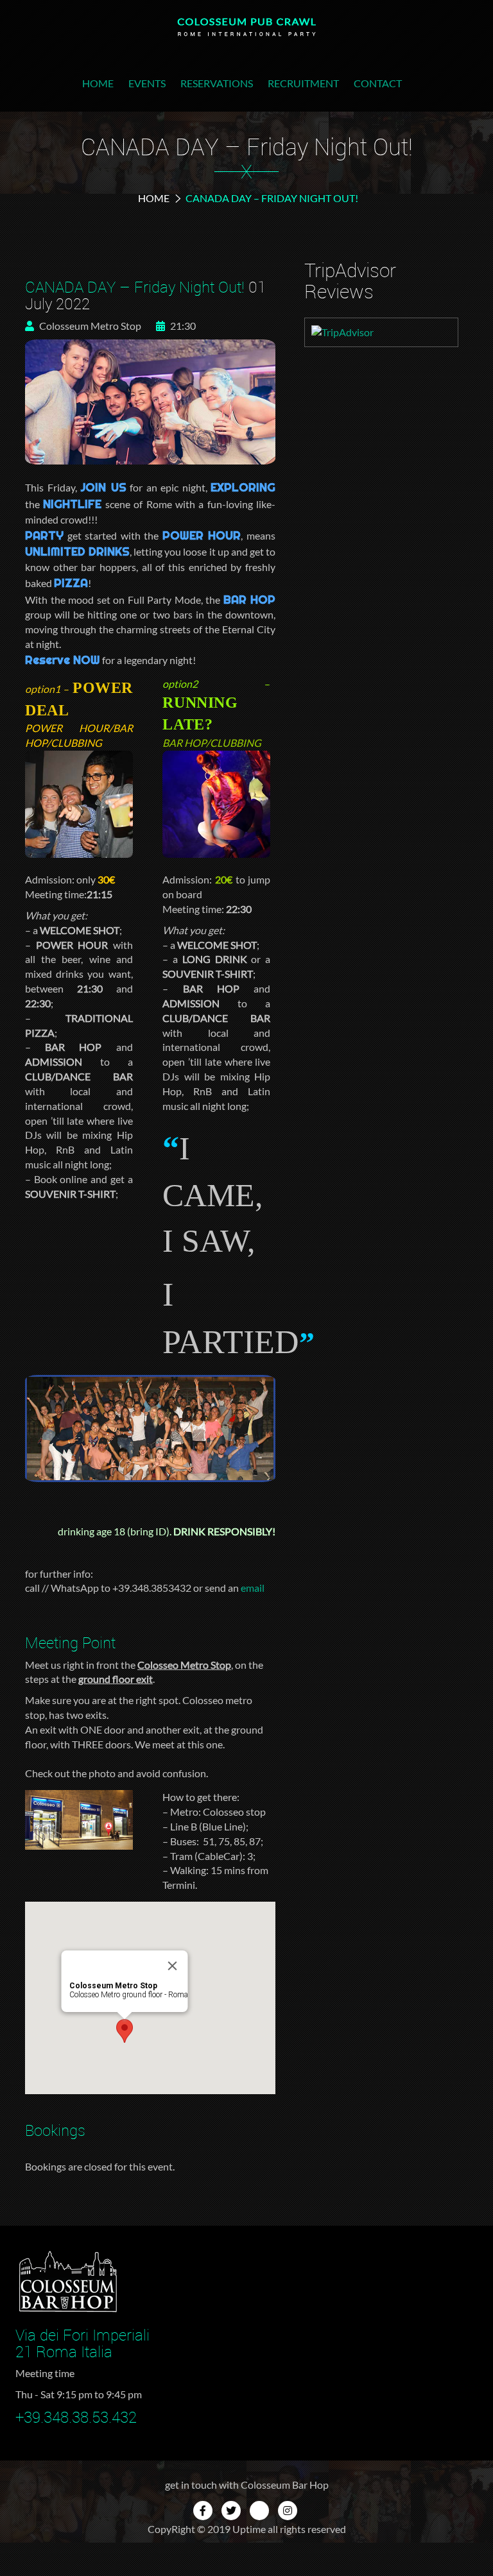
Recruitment (303, 83)
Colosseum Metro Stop (89, 326)
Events (147, 83)
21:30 (182, 326)
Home (98, 83)
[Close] (173, 1966)
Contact (378, 83)
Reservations (217, 83)
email (253, 1588)
